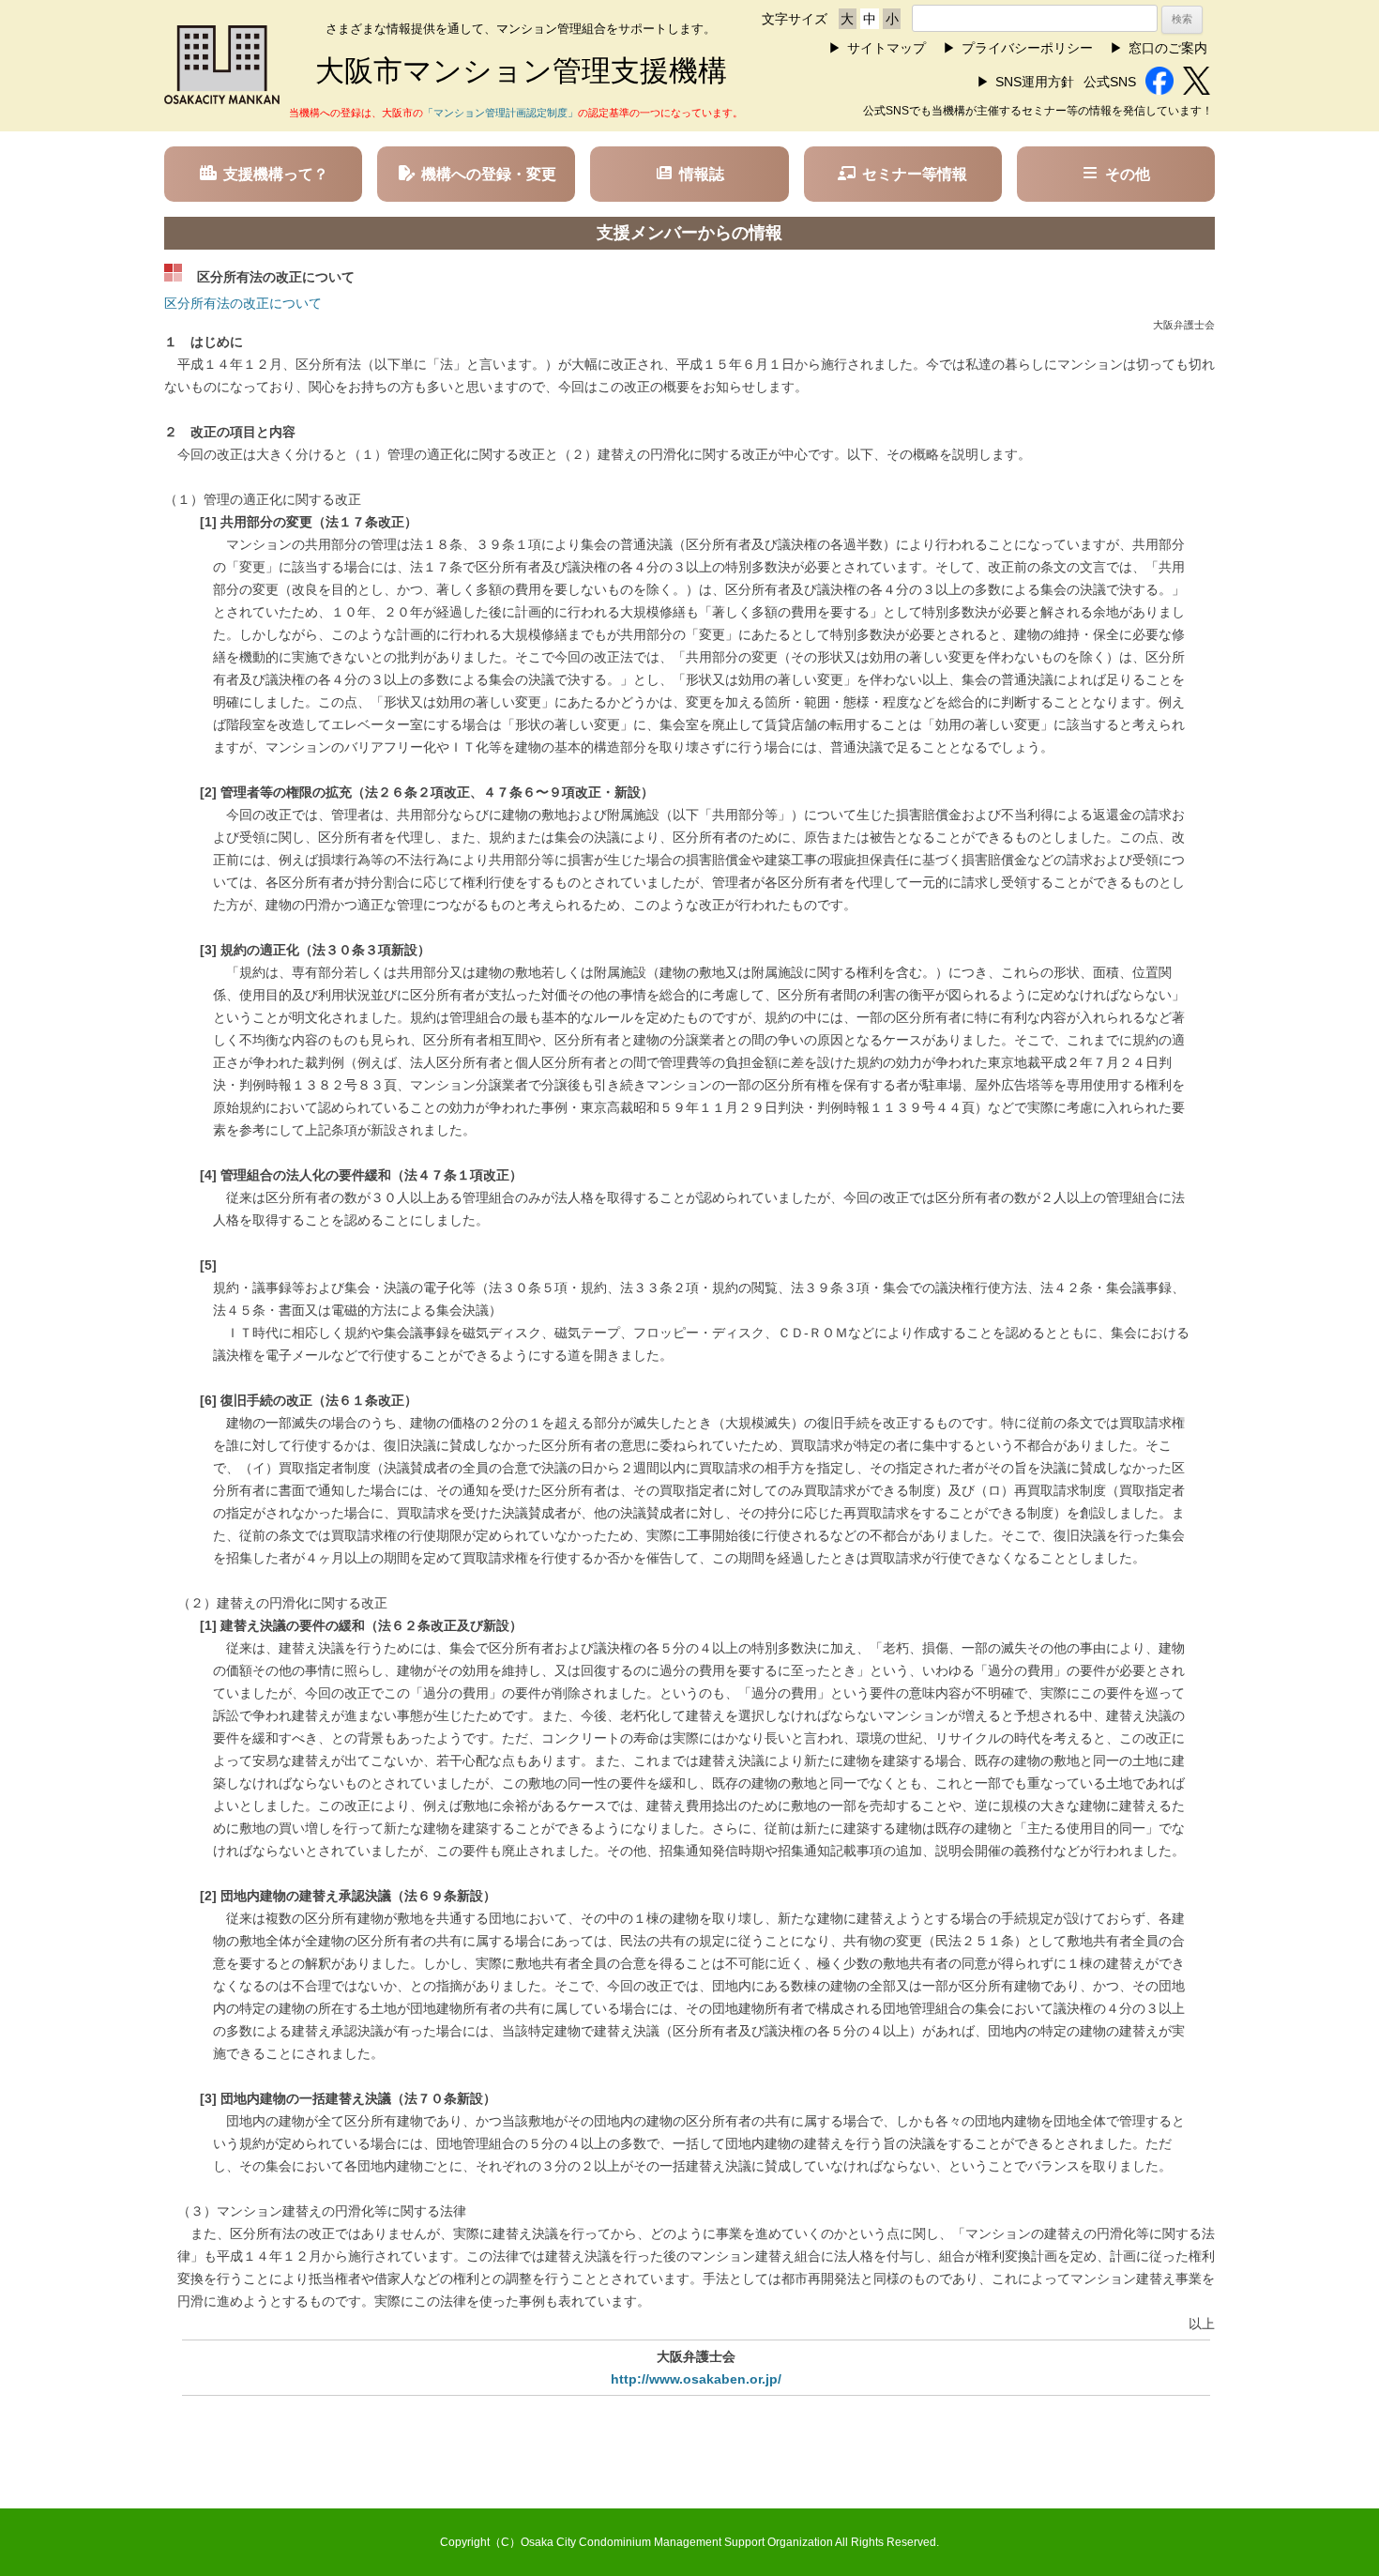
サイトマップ (886, 48)
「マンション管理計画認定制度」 (500, 113)
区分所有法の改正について (243, 303)
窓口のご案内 (1168, 48)
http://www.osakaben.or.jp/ (696, 2379)
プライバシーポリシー (1027, 48)
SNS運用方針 (1035, 82)
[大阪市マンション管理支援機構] (222, 99)
